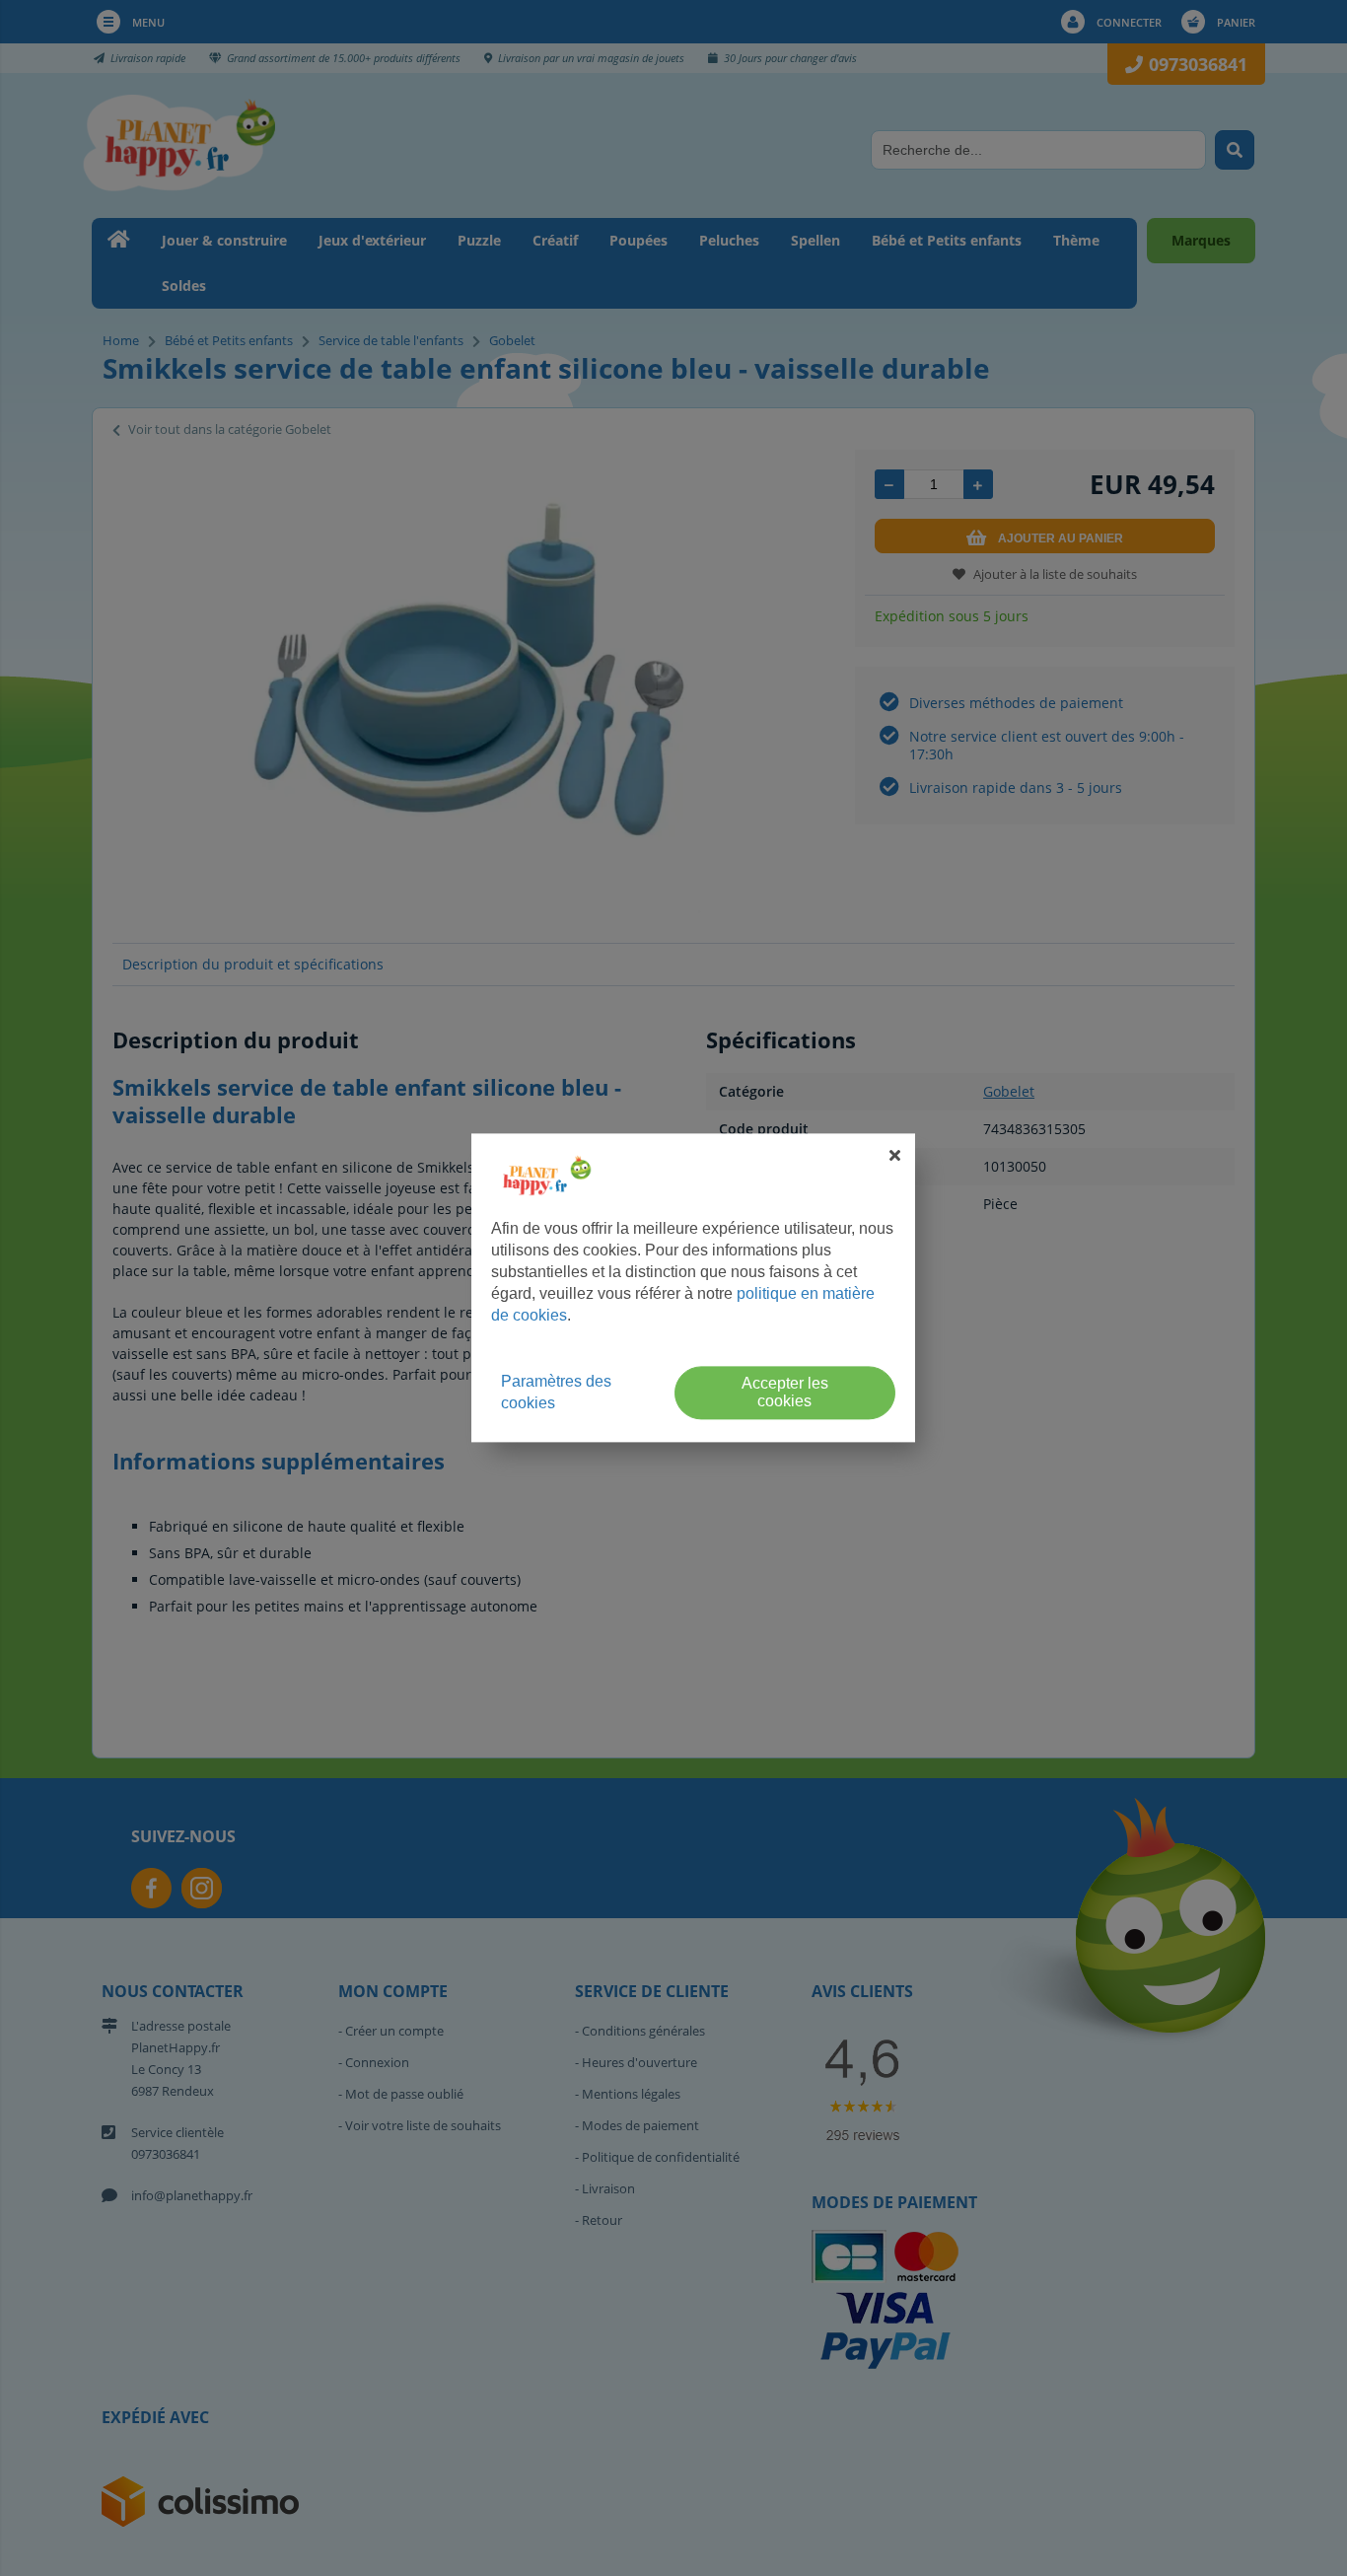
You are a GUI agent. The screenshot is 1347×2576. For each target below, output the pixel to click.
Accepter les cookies (785, 1393)
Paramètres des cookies (556, 1393)
